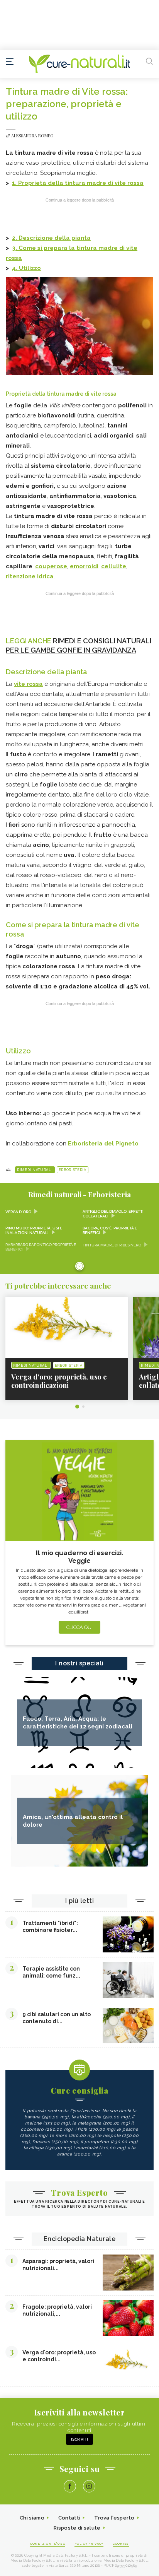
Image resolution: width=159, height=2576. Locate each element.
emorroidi (84, 566)
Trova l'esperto (114, 2518)
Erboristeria (73, 1170)
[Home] (79, 64)
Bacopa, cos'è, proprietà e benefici (110, 1230)
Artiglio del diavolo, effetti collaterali (113, 1214)
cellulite (114, 566)
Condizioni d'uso (48, 2544)
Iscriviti (79, 2439)
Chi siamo (32, 2518)
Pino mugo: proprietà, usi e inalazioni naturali (34, 1230)
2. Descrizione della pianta (51, 238)
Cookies (121, 2544)
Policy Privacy (89, 2544)
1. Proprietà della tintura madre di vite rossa (78, 183)
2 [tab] (83, 1407)
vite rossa (28, 684)
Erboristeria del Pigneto (103, 1144)
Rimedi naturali (35, 1170)
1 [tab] (77, 1407)
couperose (51, 566)
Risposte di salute (77, 2528)
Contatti (69, 2518)
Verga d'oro (18, 1212)
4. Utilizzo (26, 268)
